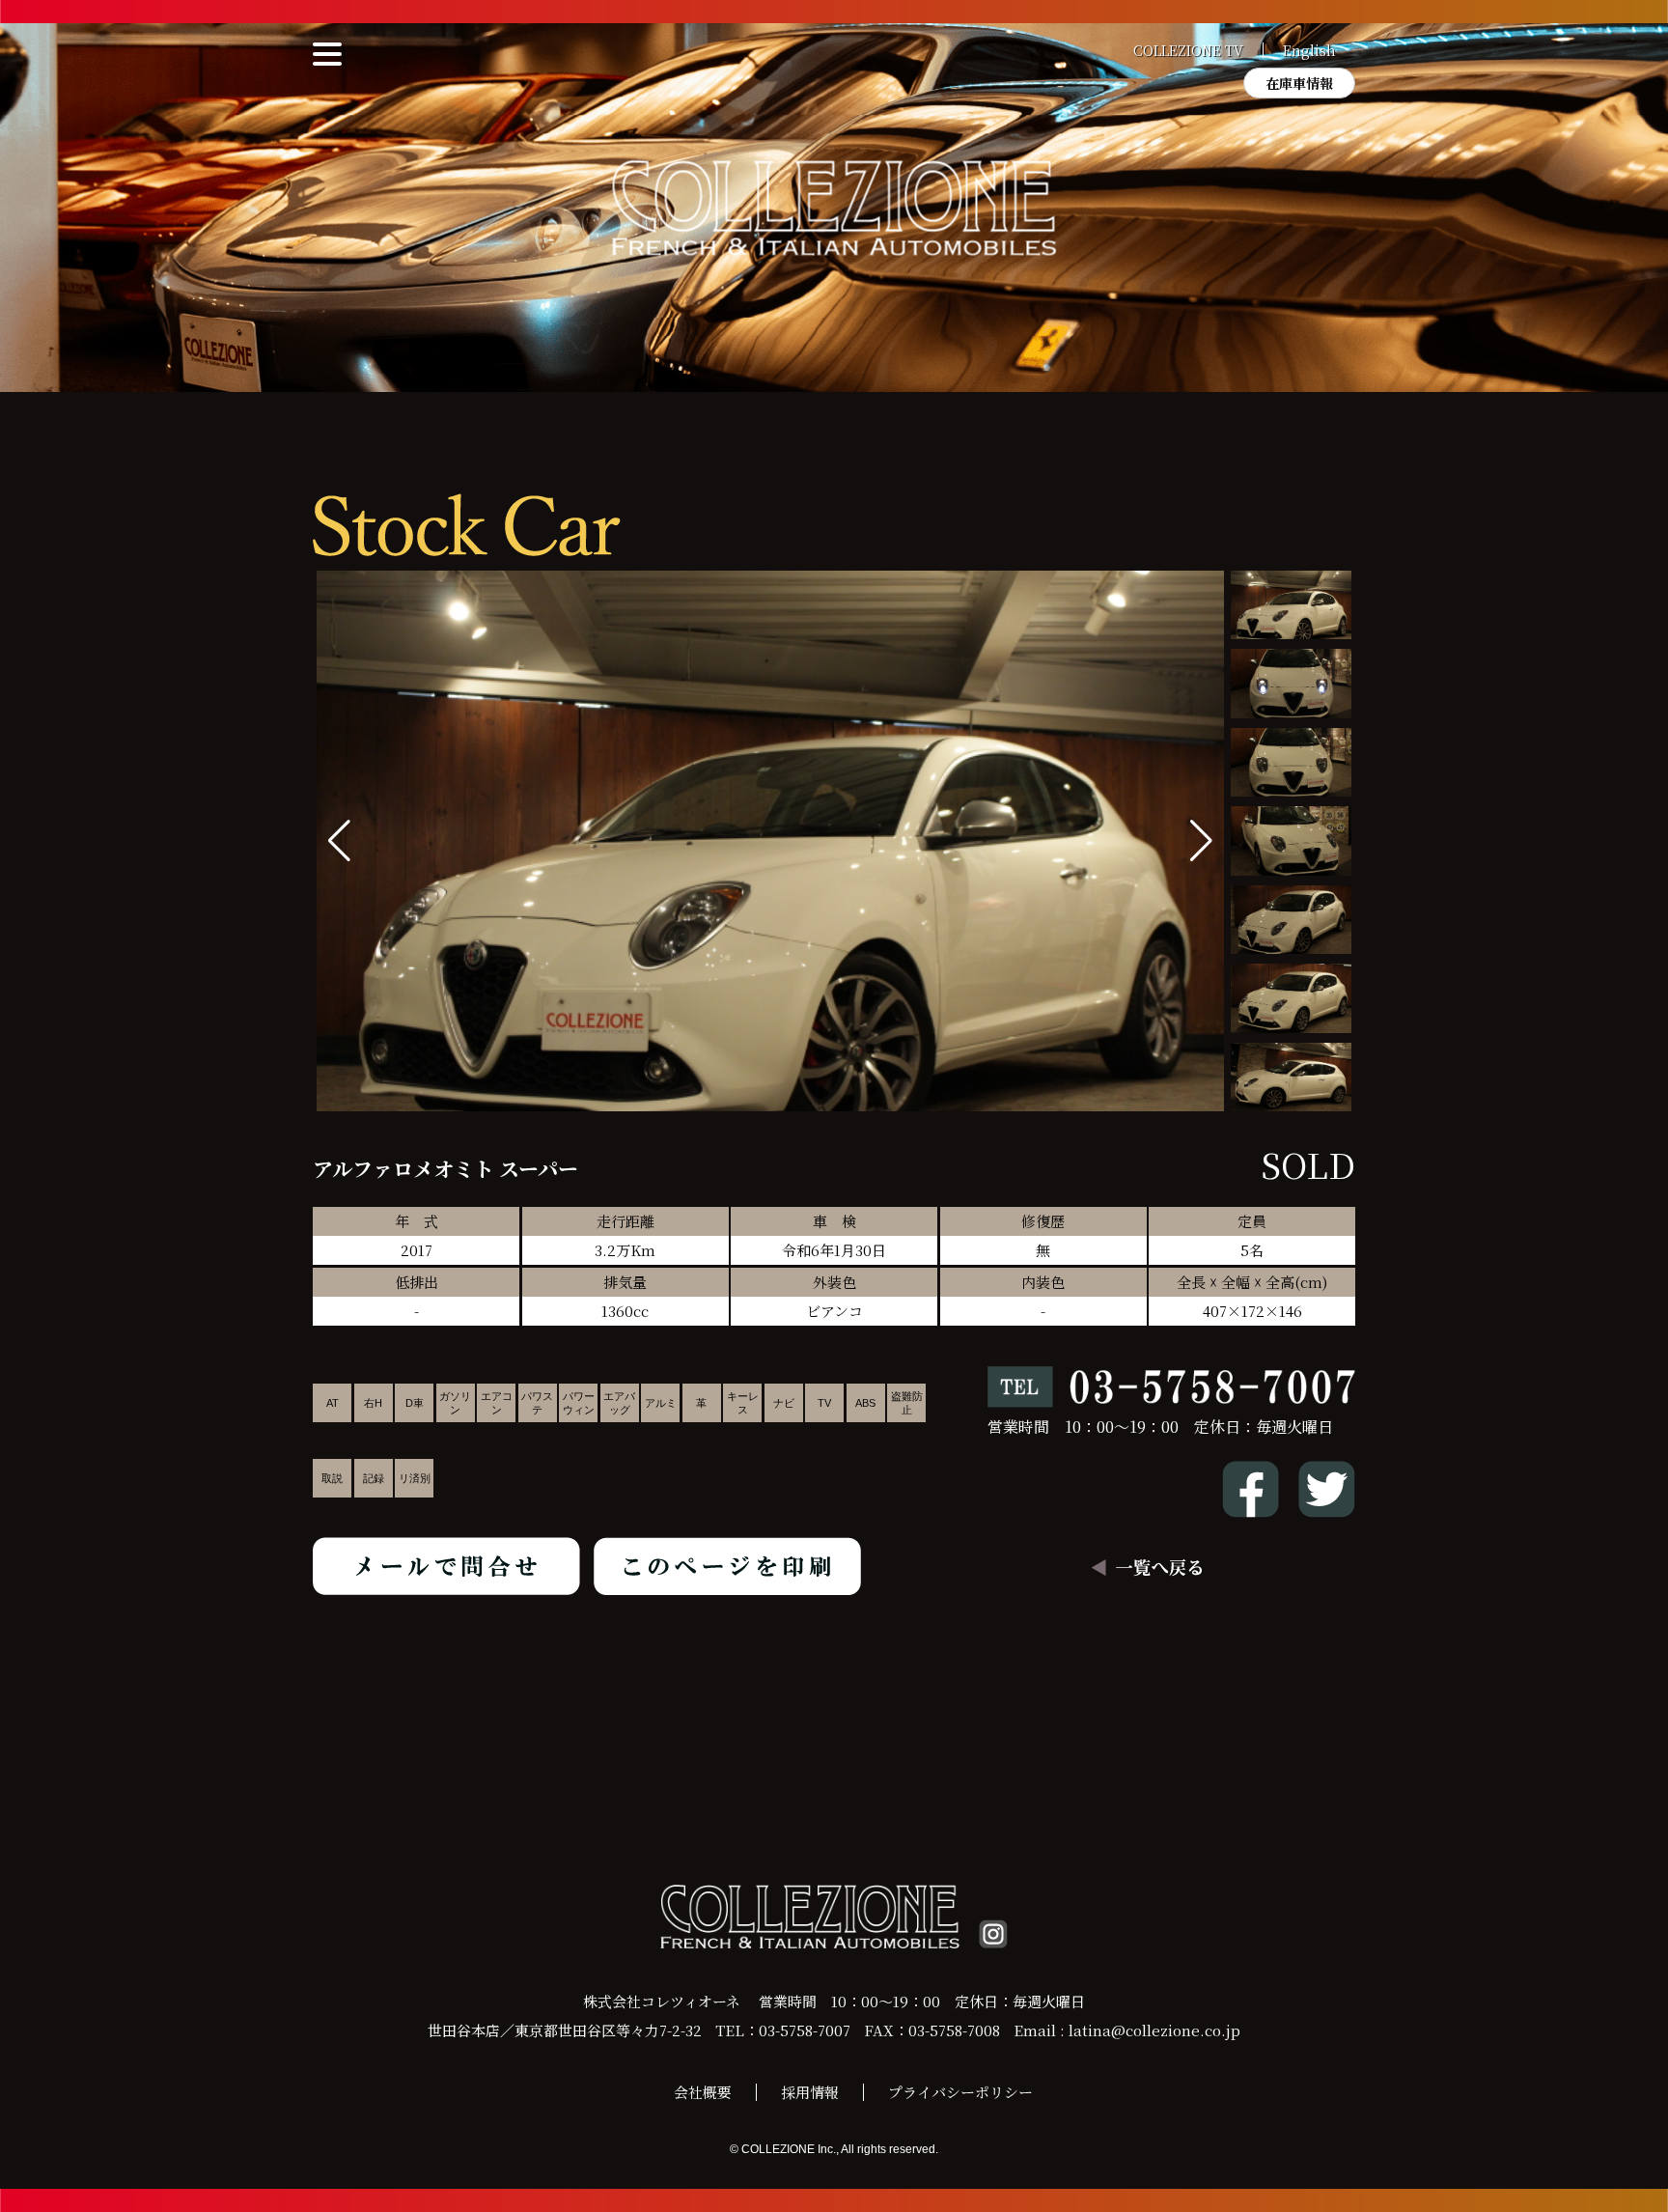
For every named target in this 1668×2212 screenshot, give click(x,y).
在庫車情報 (1299, 83)
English (1309, 50)
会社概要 (703, 2092)
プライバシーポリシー (960, 2092)
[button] (1201, 841)
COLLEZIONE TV (1188, 50)
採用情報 (810, 2092)
